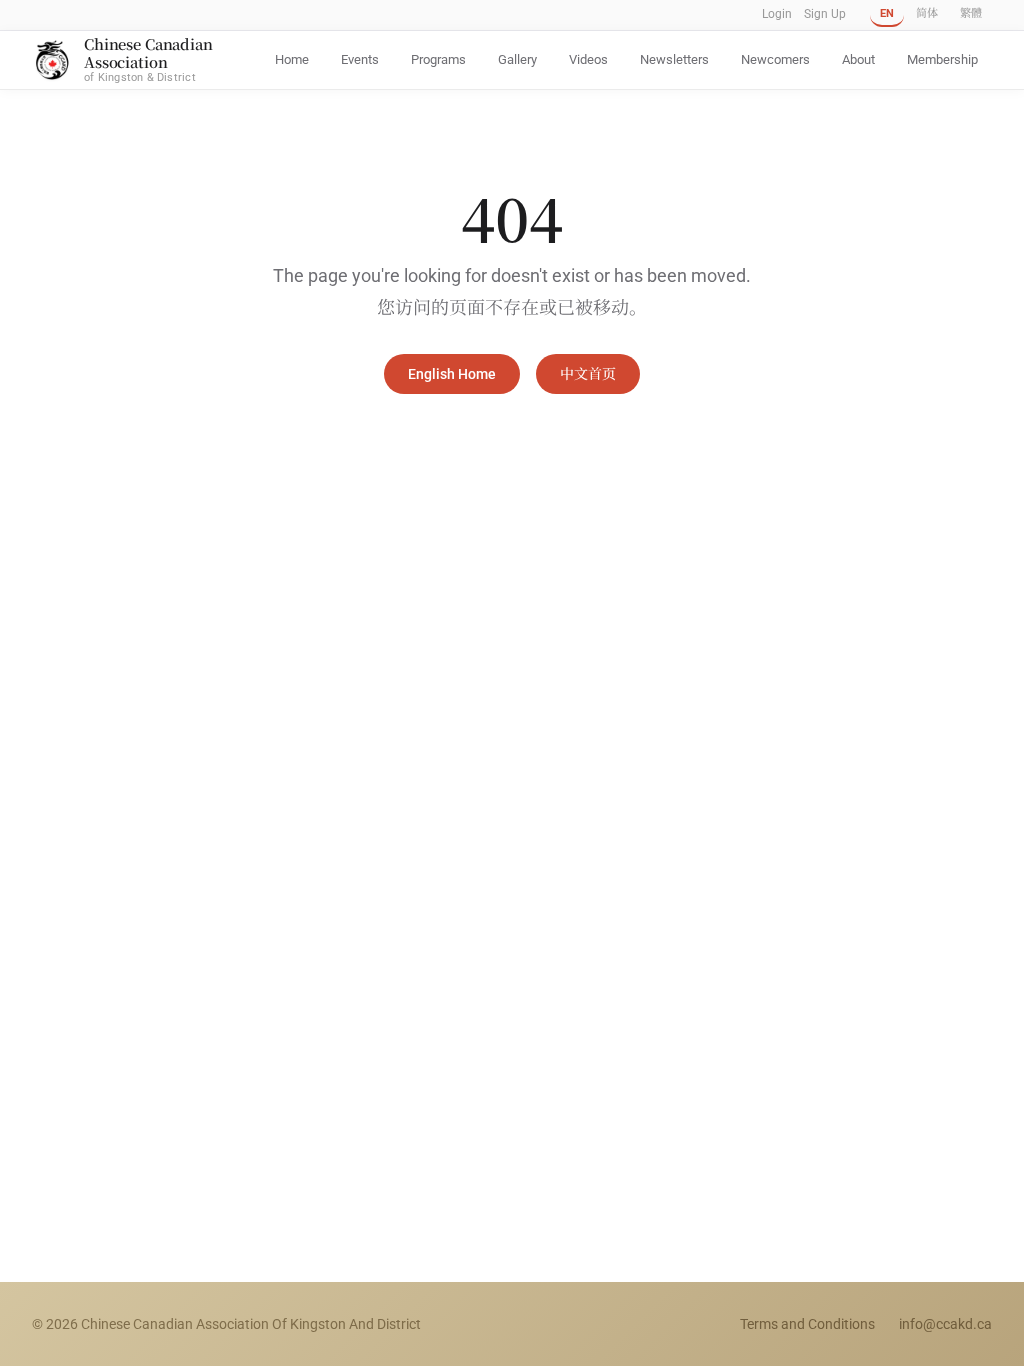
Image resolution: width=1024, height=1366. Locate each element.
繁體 (971, 13)
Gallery (517, 59)
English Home (452, 374)
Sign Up (825, 14)
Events (360, 59)
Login (777, 14)
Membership (942, 59)
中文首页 (588, 374)
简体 (927, 13)
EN (887, 13)
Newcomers (775, 59)
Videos (588, 59)
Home (292, 59)
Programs (438, 59)
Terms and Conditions (807, 1324)
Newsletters (674, 59)
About (858, 59)
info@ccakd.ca (945, 1324)
